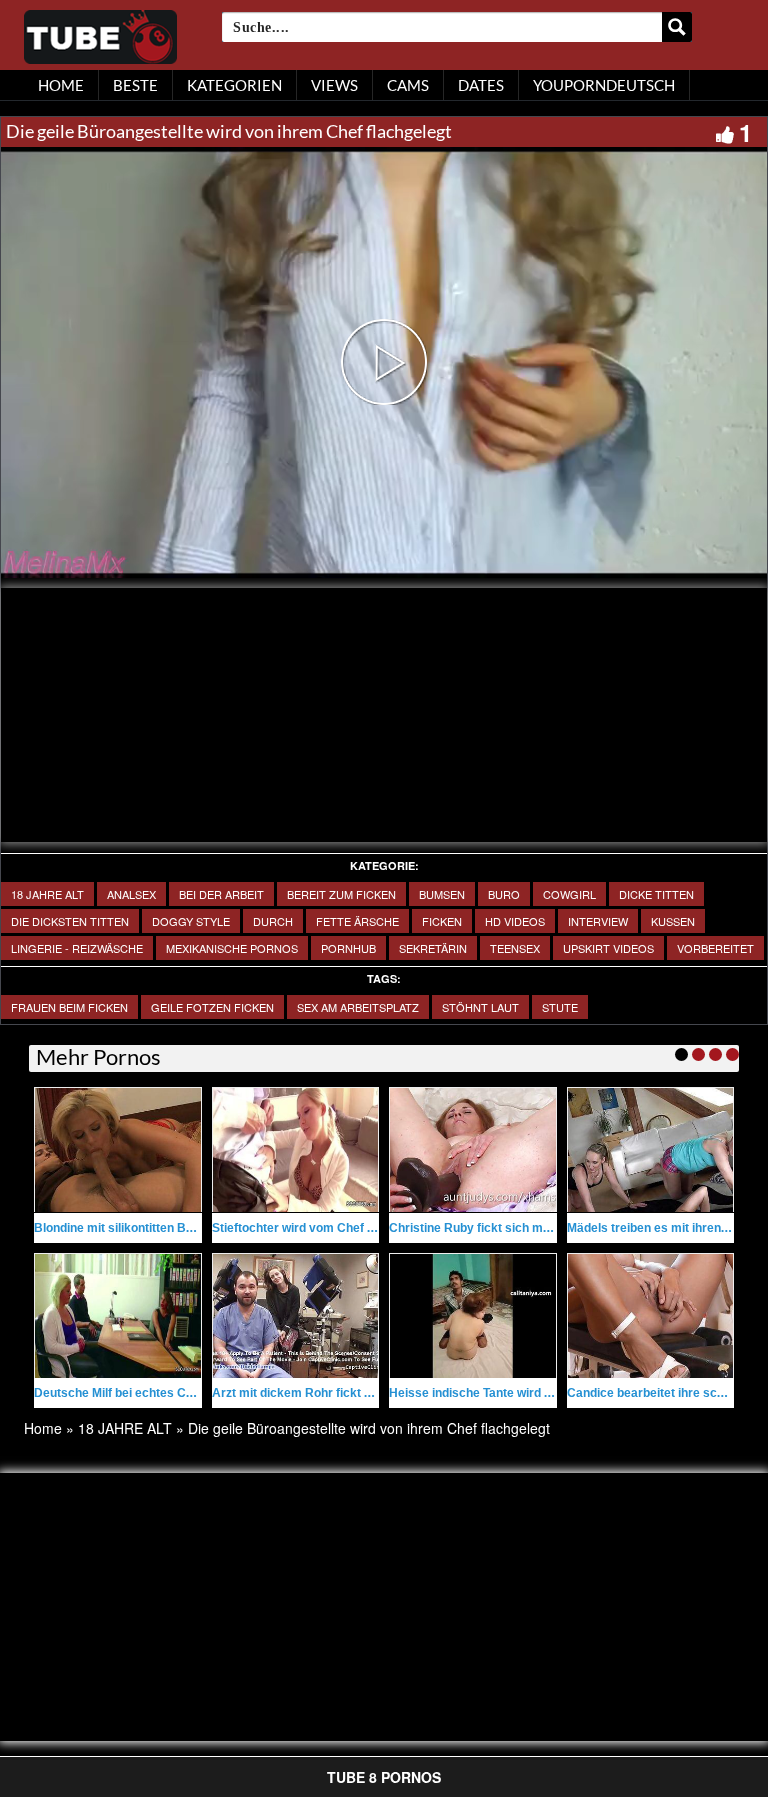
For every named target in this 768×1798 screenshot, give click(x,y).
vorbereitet (715, 948)
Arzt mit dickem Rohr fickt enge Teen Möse (334, 1393)
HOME (61, 85)
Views (334, 85)
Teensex (515, 948)
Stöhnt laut (480, 1007)
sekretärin (433, 948)
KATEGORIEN (234, 85)
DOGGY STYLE (191, 921)
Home (43, 1428)
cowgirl (569, 894)
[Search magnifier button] (677, 27)
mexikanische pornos (232, 948)
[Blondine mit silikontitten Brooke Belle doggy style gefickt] (118, 1150)
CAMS (408, 85)
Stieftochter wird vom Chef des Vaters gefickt (341, 1228)
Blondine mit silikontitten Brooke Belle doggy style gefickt (198, 1228)
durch (273, 921)
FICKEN (442, 921)
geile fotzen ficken (212, 1007)
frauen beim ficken (69, 1007)
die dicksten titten (70, 921)
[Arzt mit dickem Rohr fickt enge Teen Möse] (296, 1316)
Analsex (131, 894)
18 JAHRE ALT (47, 894)
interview (598, 921)
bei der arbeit (221, 894)
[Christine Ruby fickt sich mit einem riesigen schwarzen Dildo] (473, 1150)
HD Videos (515, 921)
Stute (560, 1007)
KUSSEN (673, 921)
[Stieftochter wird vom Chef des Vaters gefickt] (296, 1150)
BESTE (135, 85)
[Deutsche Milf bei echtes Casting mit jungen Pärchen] (118, 1316)
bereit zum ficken (341, 894)
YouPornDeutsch (604, 85)
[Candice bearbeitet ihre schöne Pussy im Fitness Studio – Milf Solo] (651, 1316)
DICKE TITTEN (656, 894)
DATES (481, 85)
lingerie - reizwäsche (77, 948)
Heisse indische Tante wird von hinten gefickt (517, 1393)
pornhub (348, 948)
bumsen (442, 894)
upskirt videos (608, 948)
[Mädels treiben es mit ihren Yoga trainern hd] (651, 1150)
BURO (504, 894)
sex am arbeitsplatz (358, 1007)
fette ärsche (357, 921)
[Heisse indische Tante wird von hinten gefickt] (473, 1316)
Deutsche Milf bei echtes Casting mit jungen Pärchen (184, 1393)
